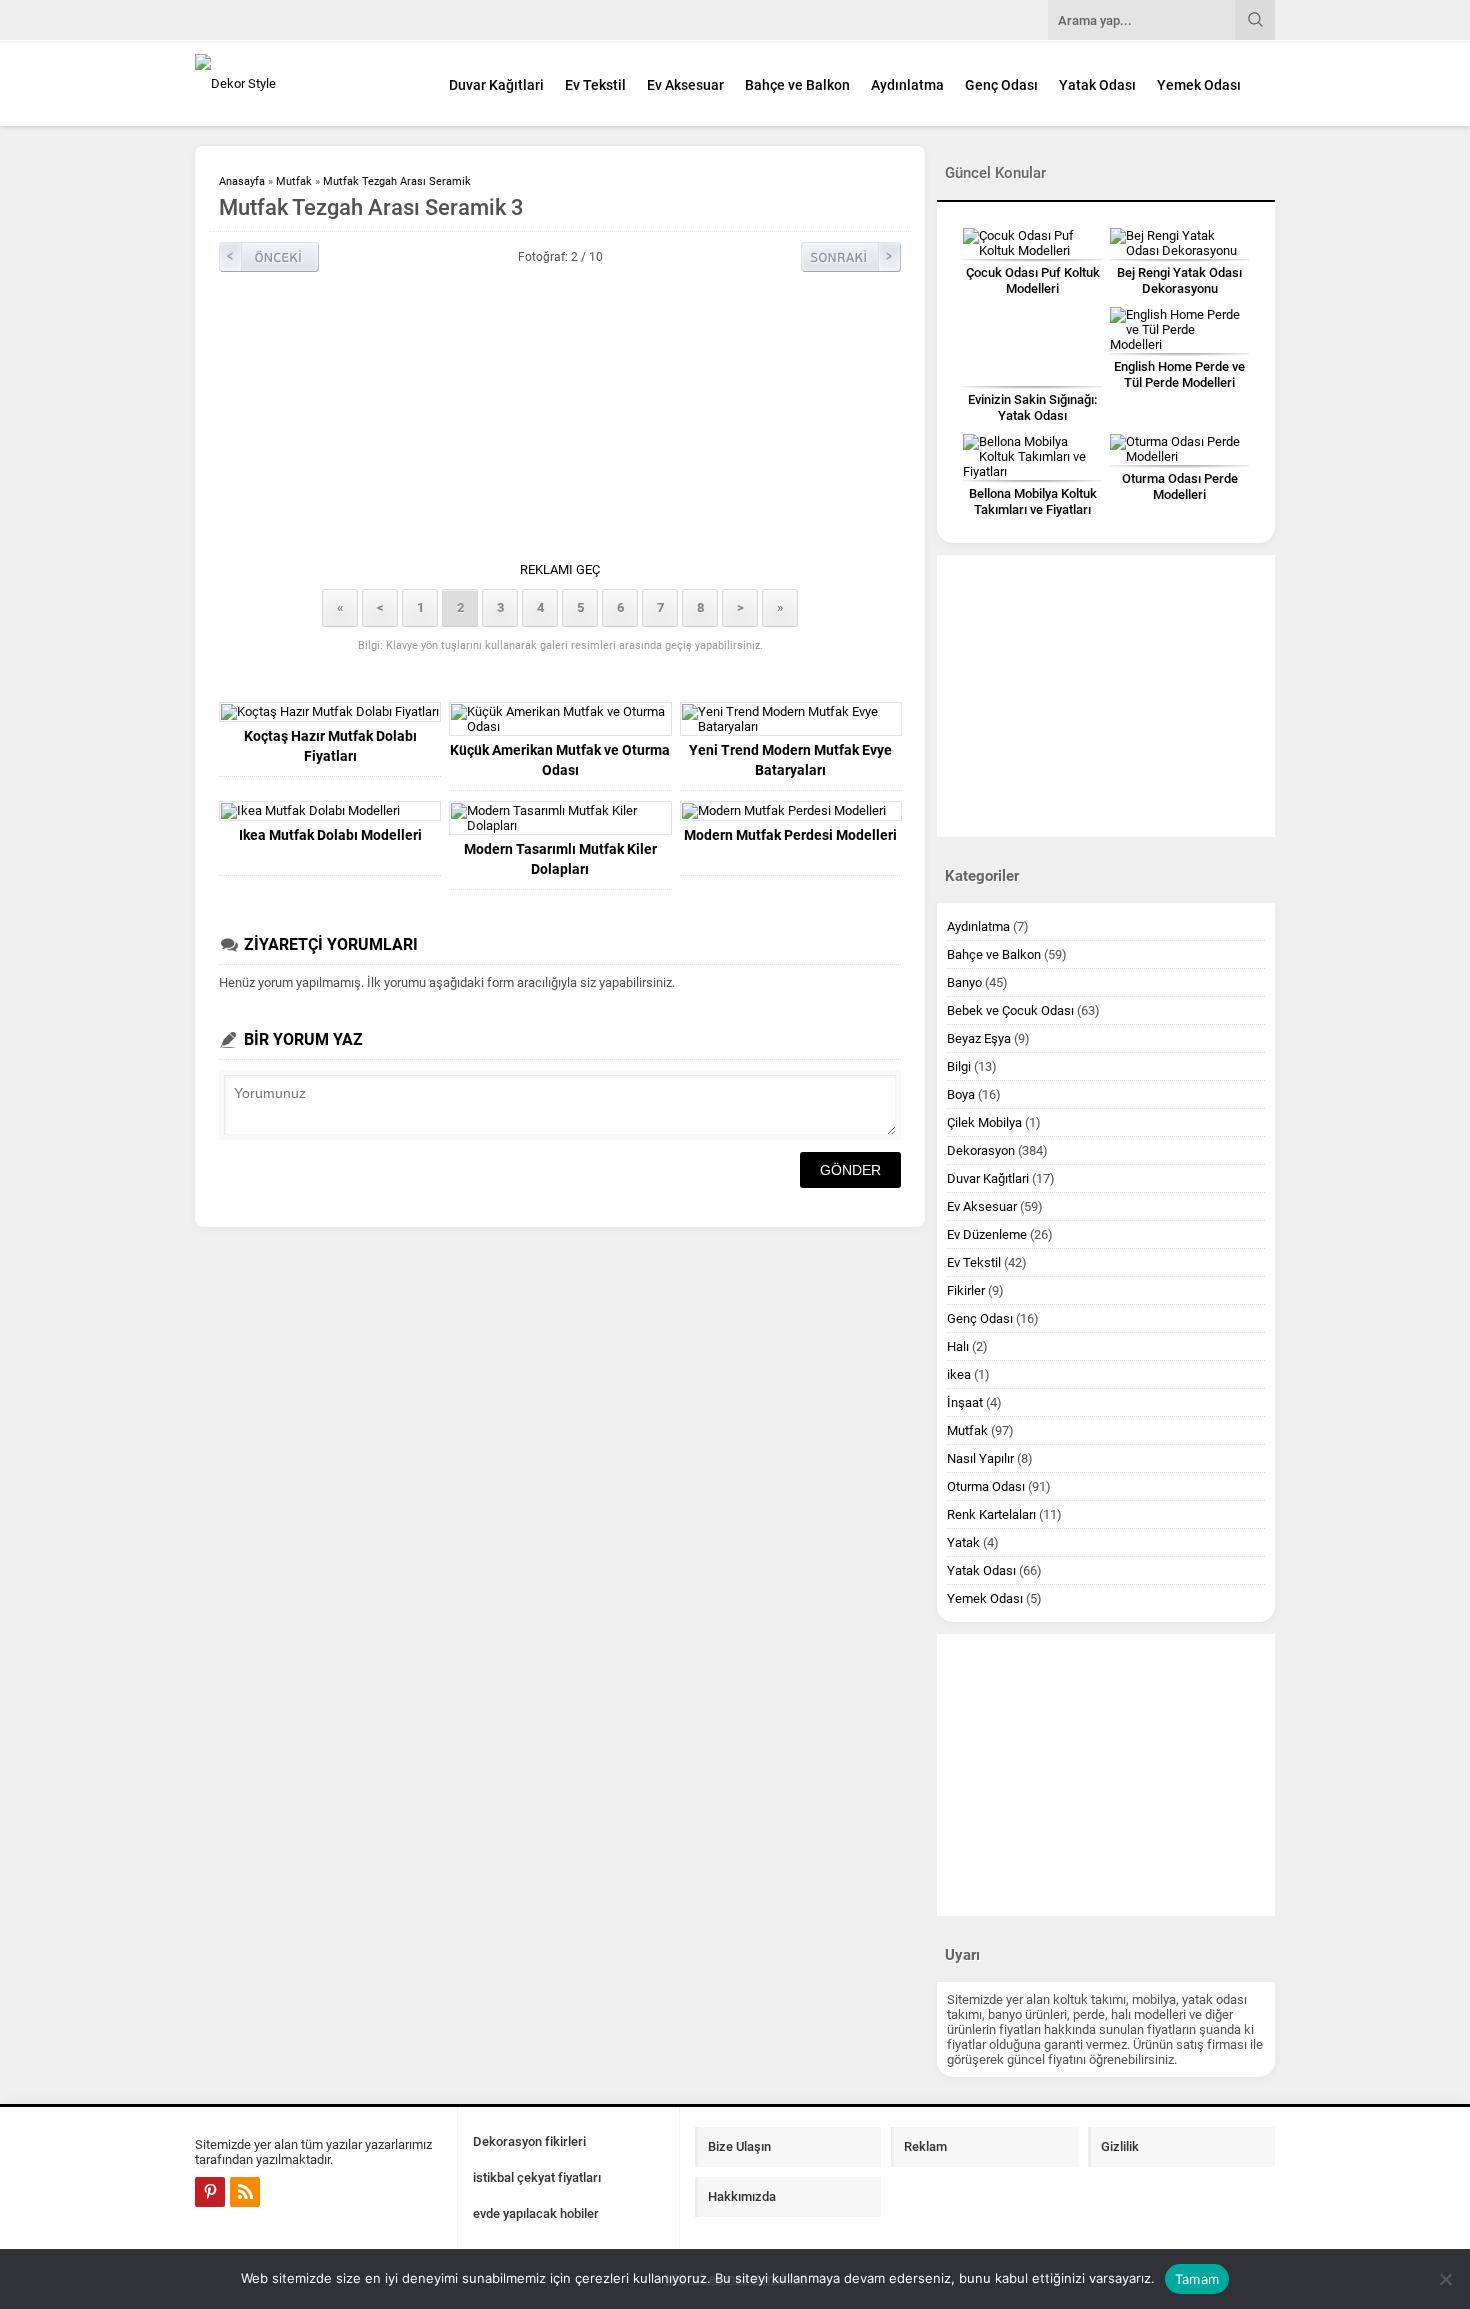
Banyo (964, 982)
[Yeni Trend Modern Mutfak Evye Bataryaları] (791, 719)
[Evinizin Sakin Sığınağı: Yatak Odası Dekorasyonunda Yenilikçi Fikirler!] (1032, 346)
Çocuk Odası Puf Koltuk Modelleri (1033, 280)
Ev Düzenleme (987, 1234)
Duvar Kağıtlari (496, 85)
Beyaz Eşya (979, 1038)
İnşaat (965, 1402)
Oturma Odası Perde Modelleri (1180, 486)
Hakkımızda (742, 2196)
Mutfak (294, 181)
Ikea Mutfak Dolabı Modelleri (330, 835)
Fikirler (966, 1290)
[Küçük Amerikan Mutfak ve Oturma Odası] (560, 719)
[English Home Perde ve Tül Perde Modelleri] (1179, 329)
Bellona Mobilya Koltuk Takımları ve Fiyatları (1033, 501)
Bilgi (959, 1066)
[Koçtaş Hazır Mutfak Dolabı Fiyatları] (330, 712)
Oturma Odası (986, 1486)
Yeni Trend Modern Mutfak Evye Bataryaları (790, 760)
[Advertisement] (560, 422)
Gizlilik (1120, 2146)
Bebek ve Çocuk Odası (1010, 1010)
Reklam (925, 2146)
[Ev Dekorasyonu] (305, 83)
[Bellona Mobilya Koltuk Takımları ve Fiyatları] (1032, 456)
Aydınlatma (907, 85)
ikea (959, 1374)
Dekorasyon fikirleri (529, 2141)
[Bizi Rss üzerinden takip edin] (245, 2192)
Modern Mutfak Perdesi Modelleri (790, 835)
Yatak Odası (1097, 85)
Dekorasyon (981, 1150)
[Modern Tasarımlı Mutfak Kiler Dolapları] (560, 818)
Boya (961, 1094)
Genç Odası (1001, 85)
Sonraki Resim (851, 257)
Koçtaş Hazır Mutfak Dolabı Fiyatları (330, 746)
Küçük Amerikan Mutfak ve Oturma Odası (560, 760)
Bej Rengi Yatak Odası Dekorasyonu (1179, 280)
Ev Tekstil (595, 85)
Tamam (1197, 2279)
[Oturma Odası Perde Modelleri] (1179, 449)
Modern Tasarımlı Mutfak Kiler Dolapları (560, 859)
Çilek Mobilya (984, 1122)
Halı (958, 1346)
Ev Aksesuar (685, 85)
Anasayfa (242, 181)
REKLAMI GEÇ (560, 569)
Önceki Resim (269, 257)
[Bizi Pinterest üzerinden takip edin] (210, 2192)
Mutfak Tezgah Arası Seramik (397, 181)
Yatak (963, 1542)
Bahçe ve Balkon (797, 85)
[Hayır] (1445, 2279)
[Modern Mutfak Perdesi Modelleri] (791, 811)
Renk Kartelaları (991, 1514)
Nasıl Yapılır (980, 1458)
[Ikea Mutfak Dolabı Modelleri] (330, 811)
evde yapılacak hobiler (536, 2213)
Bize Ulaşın (739, 2146)
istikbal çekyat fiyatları (537, 2177)
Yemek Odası (1199, 85)
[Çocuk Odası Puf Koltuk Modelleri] (1032, 243)
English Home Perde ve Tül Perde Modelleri (1179, 374)
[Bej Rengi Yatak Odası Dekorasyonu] (1179, 243)
